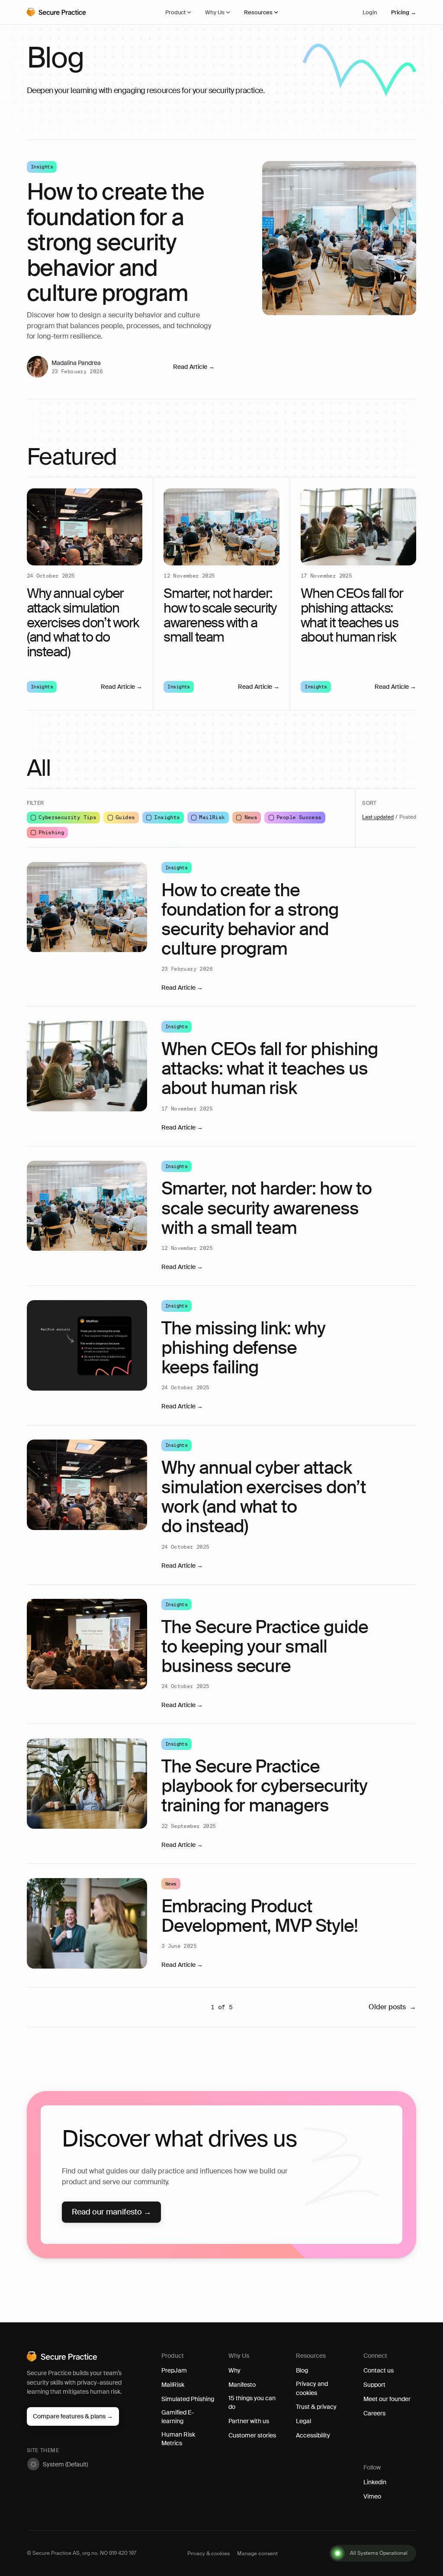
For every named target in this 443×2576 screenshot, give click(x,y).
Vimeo (372, 2496)
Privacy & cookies (209, 2553)
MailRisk (173, 2385)
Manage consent (257, 2553)
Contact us (379, 2370)
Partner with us (249, 2421)
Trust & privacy (316, 2407)
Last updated (378, 817)
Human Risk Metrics (178, 2439)
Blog (302, 2370)
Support (374, 2385)
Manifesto (242, 2385)
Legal (303, 2421)
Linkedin (375, 2482)
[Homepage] (66, 12)
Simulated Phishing (188, 2399)
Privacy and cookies (312, 2388)
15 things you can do (252, 2402)
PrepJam (174, 2370)
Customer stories (252, 2435)
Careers (374, 2413)
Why (234, 2370)
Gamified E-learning (178, 2417)
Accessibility (313, 2435)
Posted (408, 817)
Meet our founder (387, 2399)
